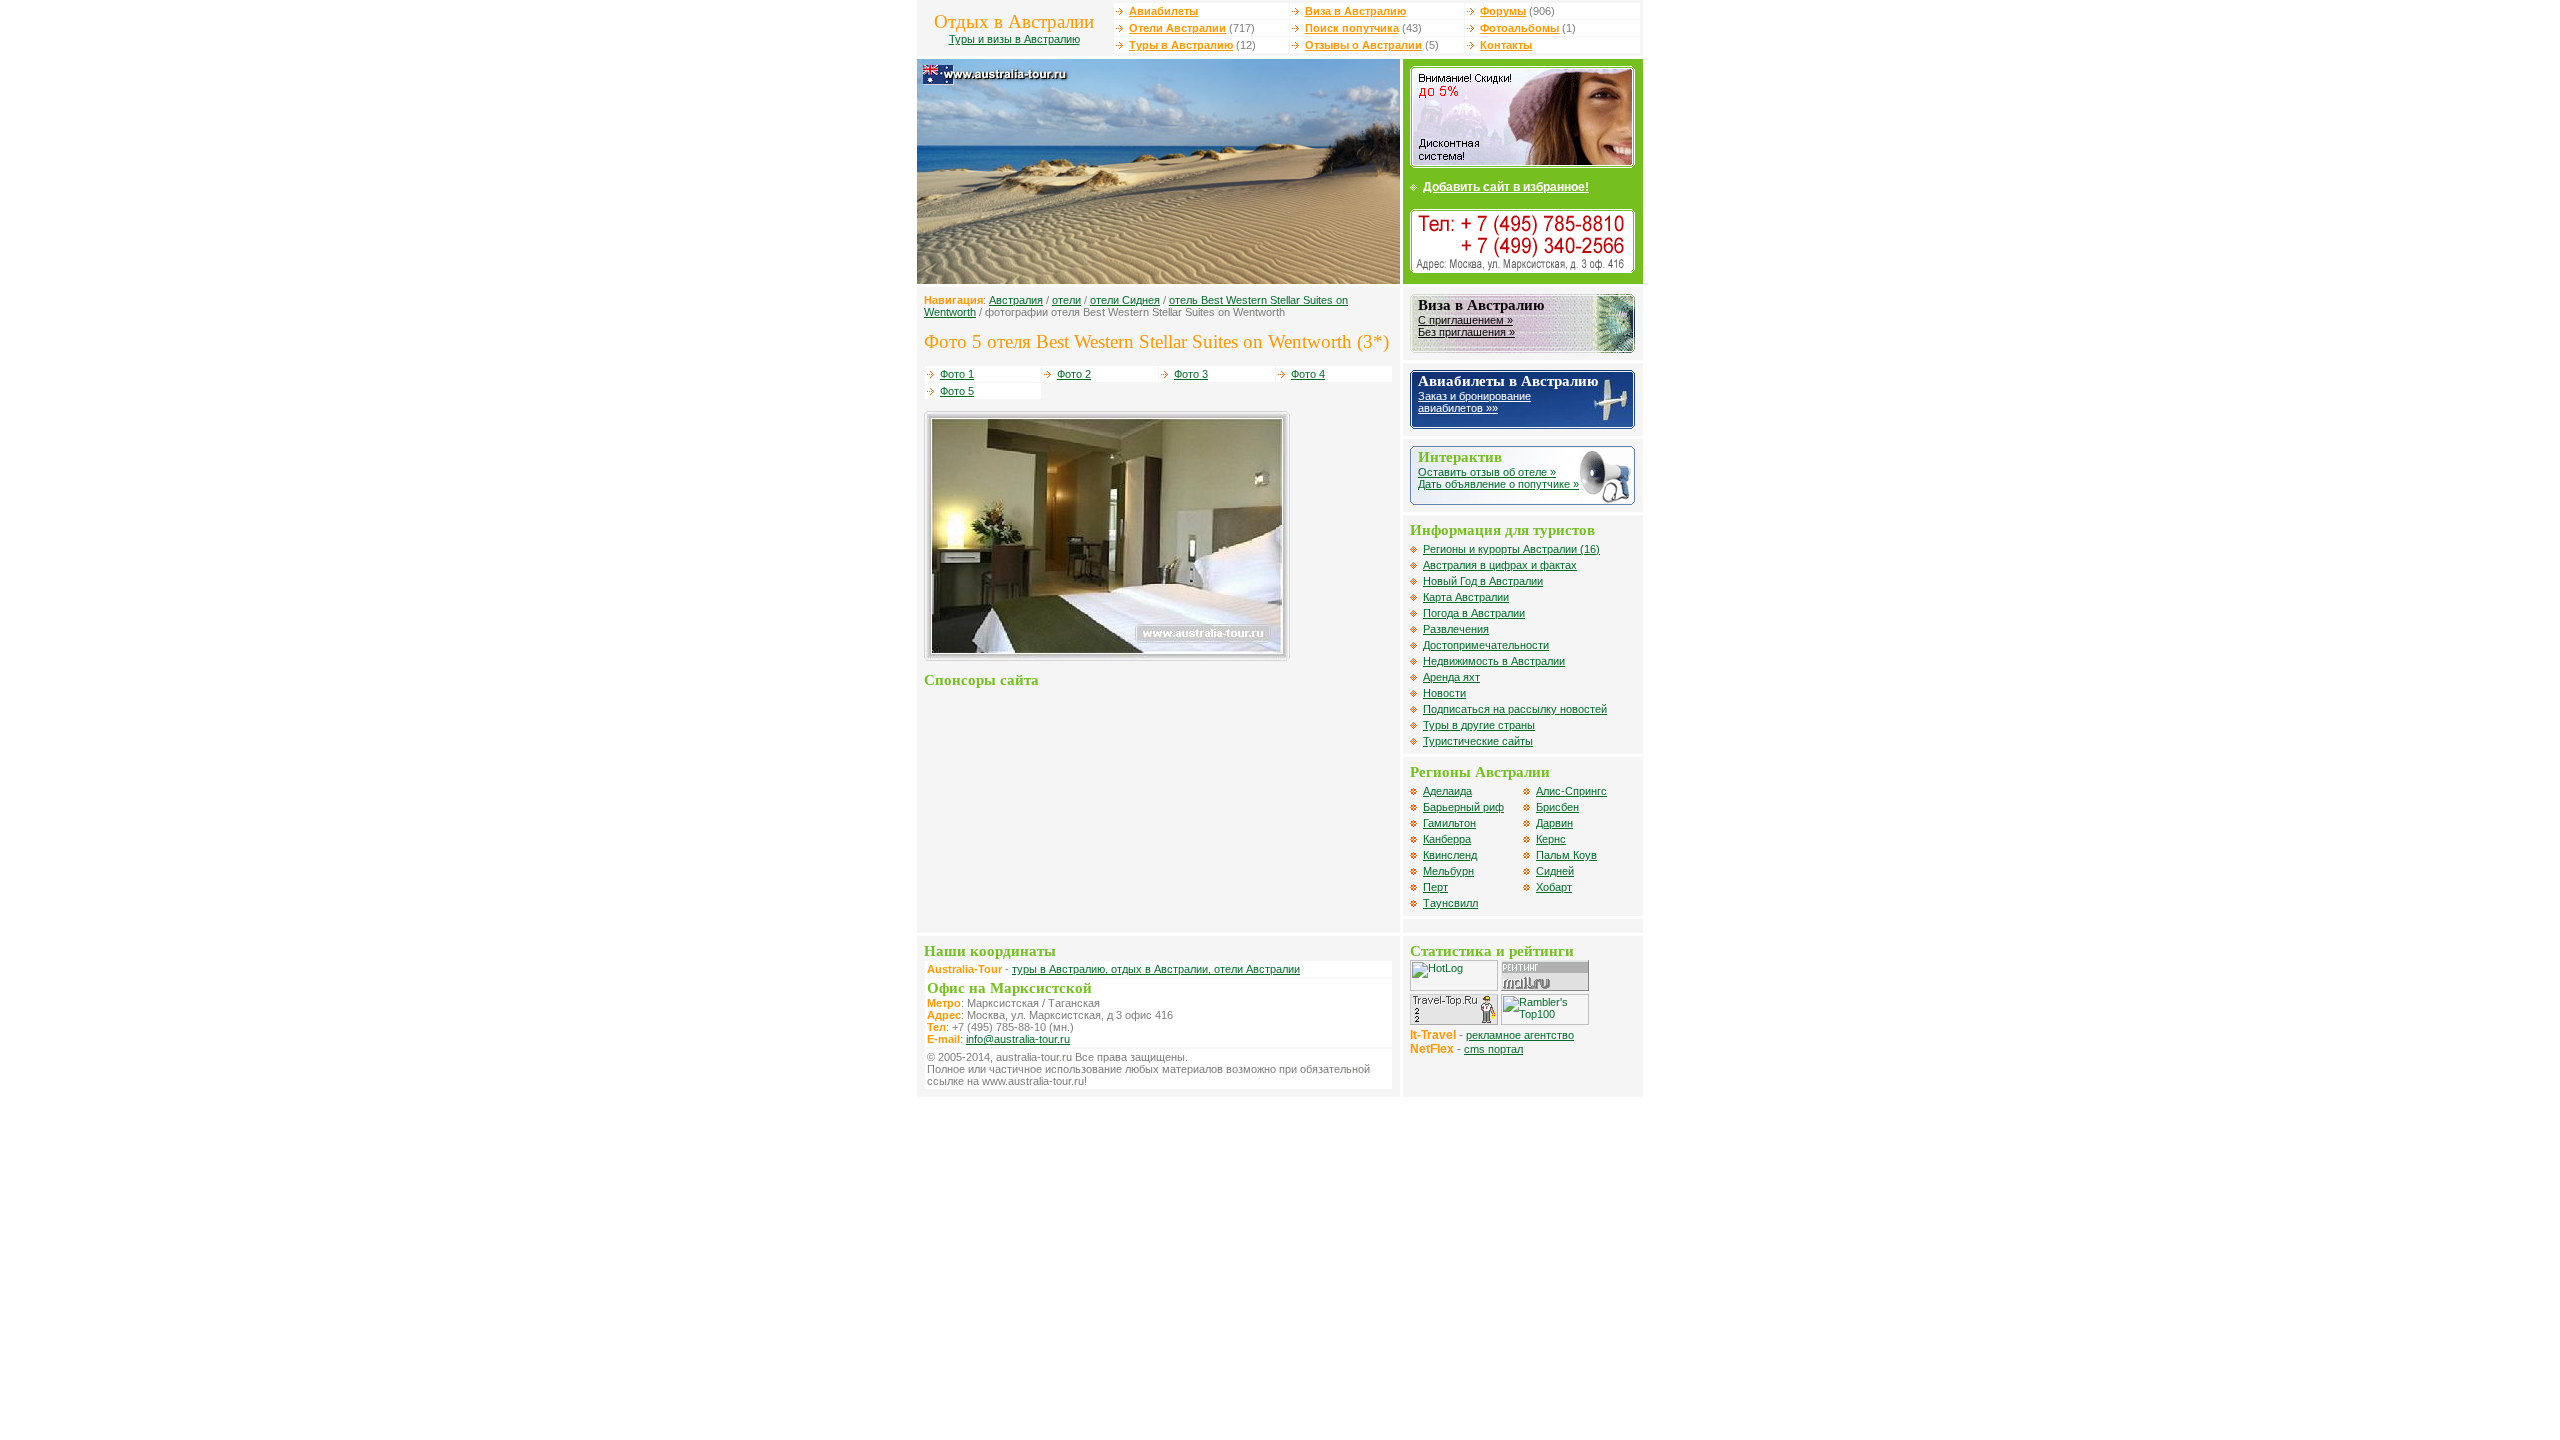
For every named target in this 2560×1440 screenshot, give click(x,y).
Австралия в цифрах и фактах (1500, 565)
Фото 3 (1191, 374)
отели (1066, 300)
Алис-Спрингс (1571, 791)
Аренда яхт (1451, 677)
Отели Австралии (1177, 28)
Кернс (1551, 839)
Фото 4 (1308, 374)
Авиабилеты (1163, 11)
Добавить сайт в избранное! (1506, 187)
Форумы (1503, 11)
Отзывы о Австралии (1363, 45)
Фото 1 (957, 374)
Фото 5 (957, 391)
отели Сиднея (1125, 300)
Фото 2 (1074, 374)
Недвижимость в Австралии (1494, 661)
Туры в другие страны (1479, 725)
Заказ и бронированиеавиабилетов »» (1474, 402)
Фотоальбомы (1519, 28)
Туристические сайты (1478, 741)
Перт (1435, 887)
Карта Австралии (1466, 597)
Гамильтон (1449, 823)
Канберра (1447, 839)
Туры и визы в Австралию (1014, 39)
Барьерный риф (1463, 807)
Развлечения (1456, 629)
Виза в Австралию (1355, 11)
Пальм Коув (1566, 855)
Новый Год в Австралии (1483, 581)
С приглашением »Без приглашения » (1466, 326)
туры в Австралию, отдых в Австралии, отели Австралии (1156, 969)
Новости (1444, 693)
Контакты (1506, 45)
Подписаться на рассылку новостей (1515, 709)
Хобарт (1554, 887)
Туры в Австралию (1181, 45)
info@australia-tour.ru (1018, 1039)
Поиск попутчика (1352, 28)
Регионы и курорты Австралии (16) (1511, 549)
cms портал (1493, 1049)
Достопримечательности (1486, 645)
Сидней (1555, 871)
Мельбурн (1448, 871)
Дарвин (1554, 823)
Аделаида (1447, 791)
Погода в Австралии (1474, 613)
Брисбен (1557, 807)
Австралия (1016, 300)
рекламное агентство (1520, 1035)
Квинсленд (1450, 855)
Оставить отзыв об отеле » (1487, 472)
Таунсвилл (1450, 903)
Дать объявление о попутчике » (1498, 484)
